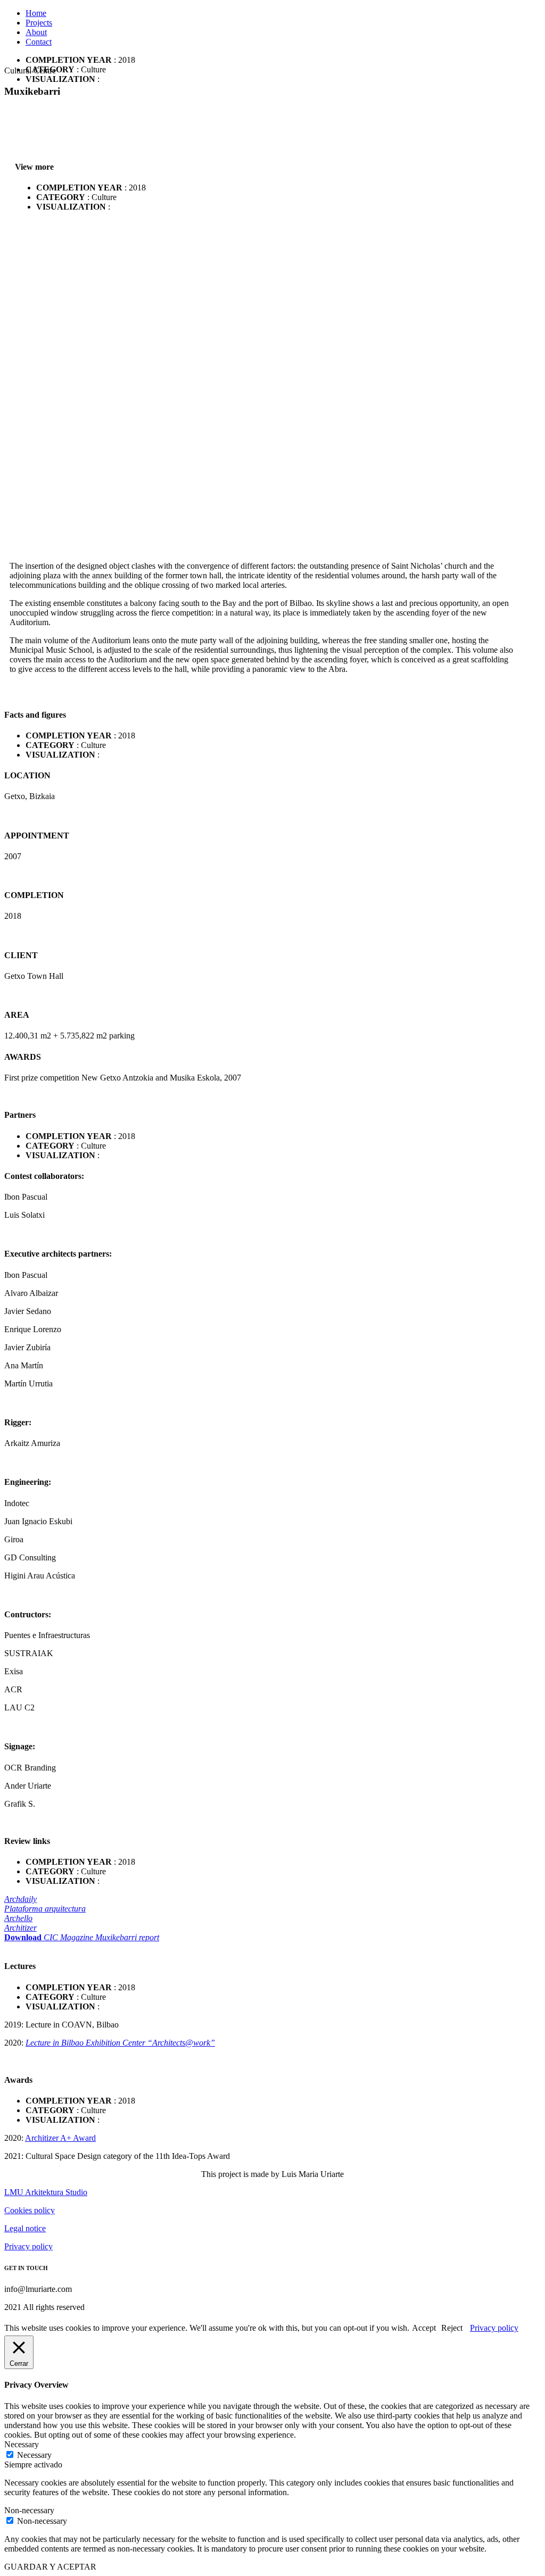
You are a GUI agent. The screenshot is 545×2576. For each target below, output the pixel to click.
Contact (39, 42)
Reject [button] (452, 2328)
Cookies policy (30, 2210)
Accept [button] (424, 2328)
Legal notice (25, 2228)
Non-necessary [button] (29, 2510)
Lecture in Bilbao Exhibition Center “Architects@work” (120, 2043)
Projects (39, 23)
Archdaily (20, 1899)
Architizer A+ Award (60, 2138)
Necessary (34, 2455)
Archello (18, 1918)
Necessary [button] (22, 2444)
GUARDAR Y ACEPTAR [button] (50, 2567)
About (36, 32)
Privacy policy (28, 2246)
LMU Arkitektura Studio (46, 2192)
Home (36, 13)
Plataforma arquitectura (45, 1909)
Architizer (20, 1928)
